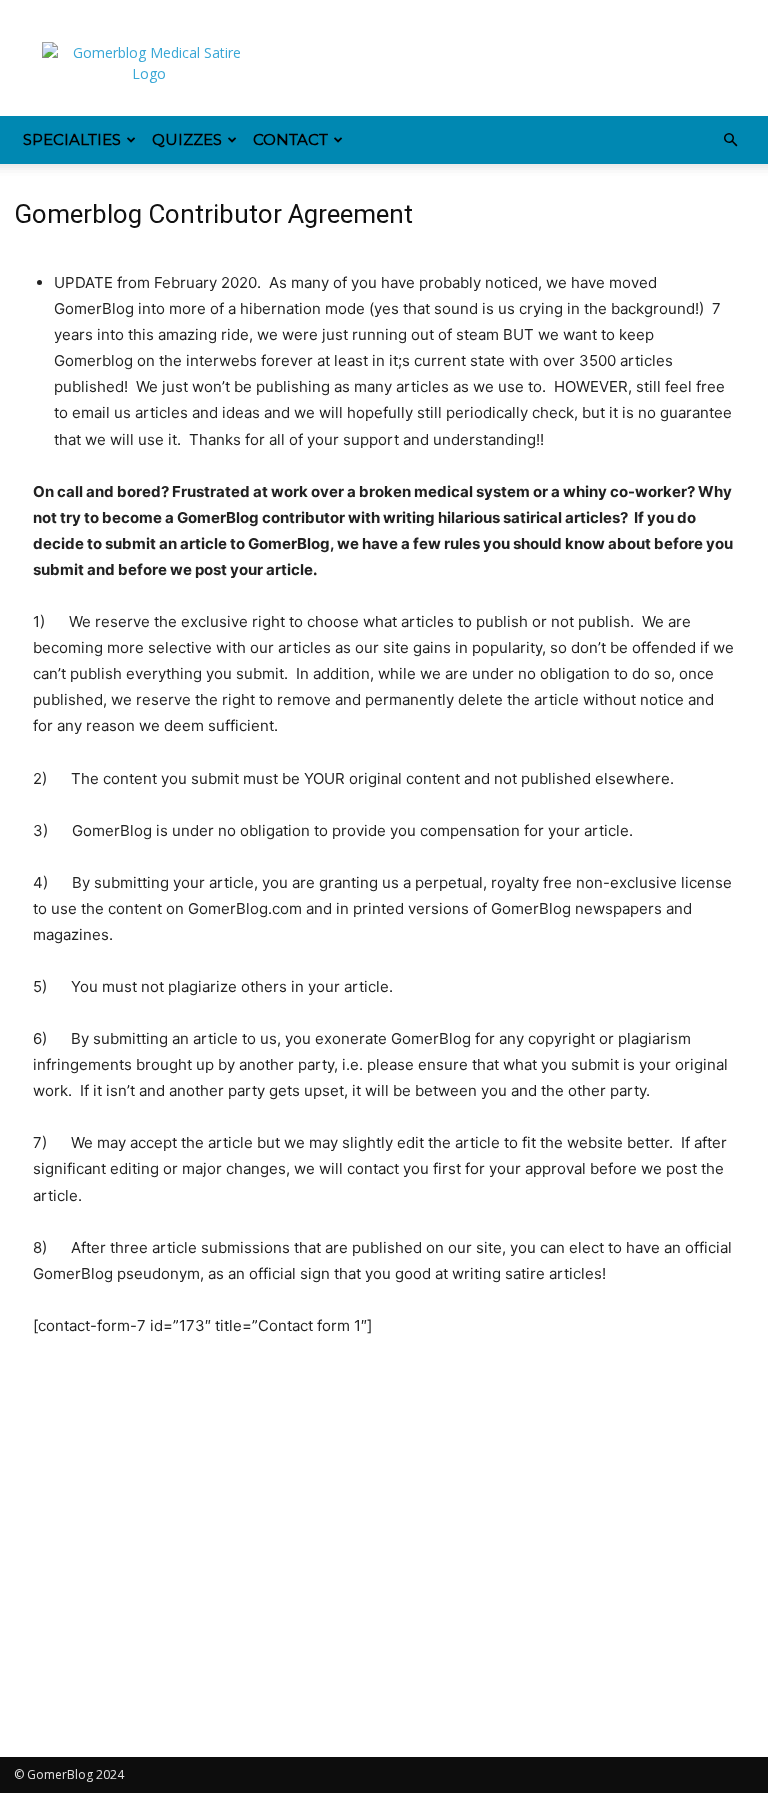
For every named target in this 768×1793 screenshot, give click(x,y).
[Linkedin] (95, 14)
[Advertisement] (519, 72)
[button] (730, 140)
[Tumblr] (161, 14)
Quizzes (187, 139)
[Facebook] (29, 14)
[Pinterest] (128, 14)
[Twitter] (194, 14)
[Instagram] (62, 14)
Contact (290, 139)
